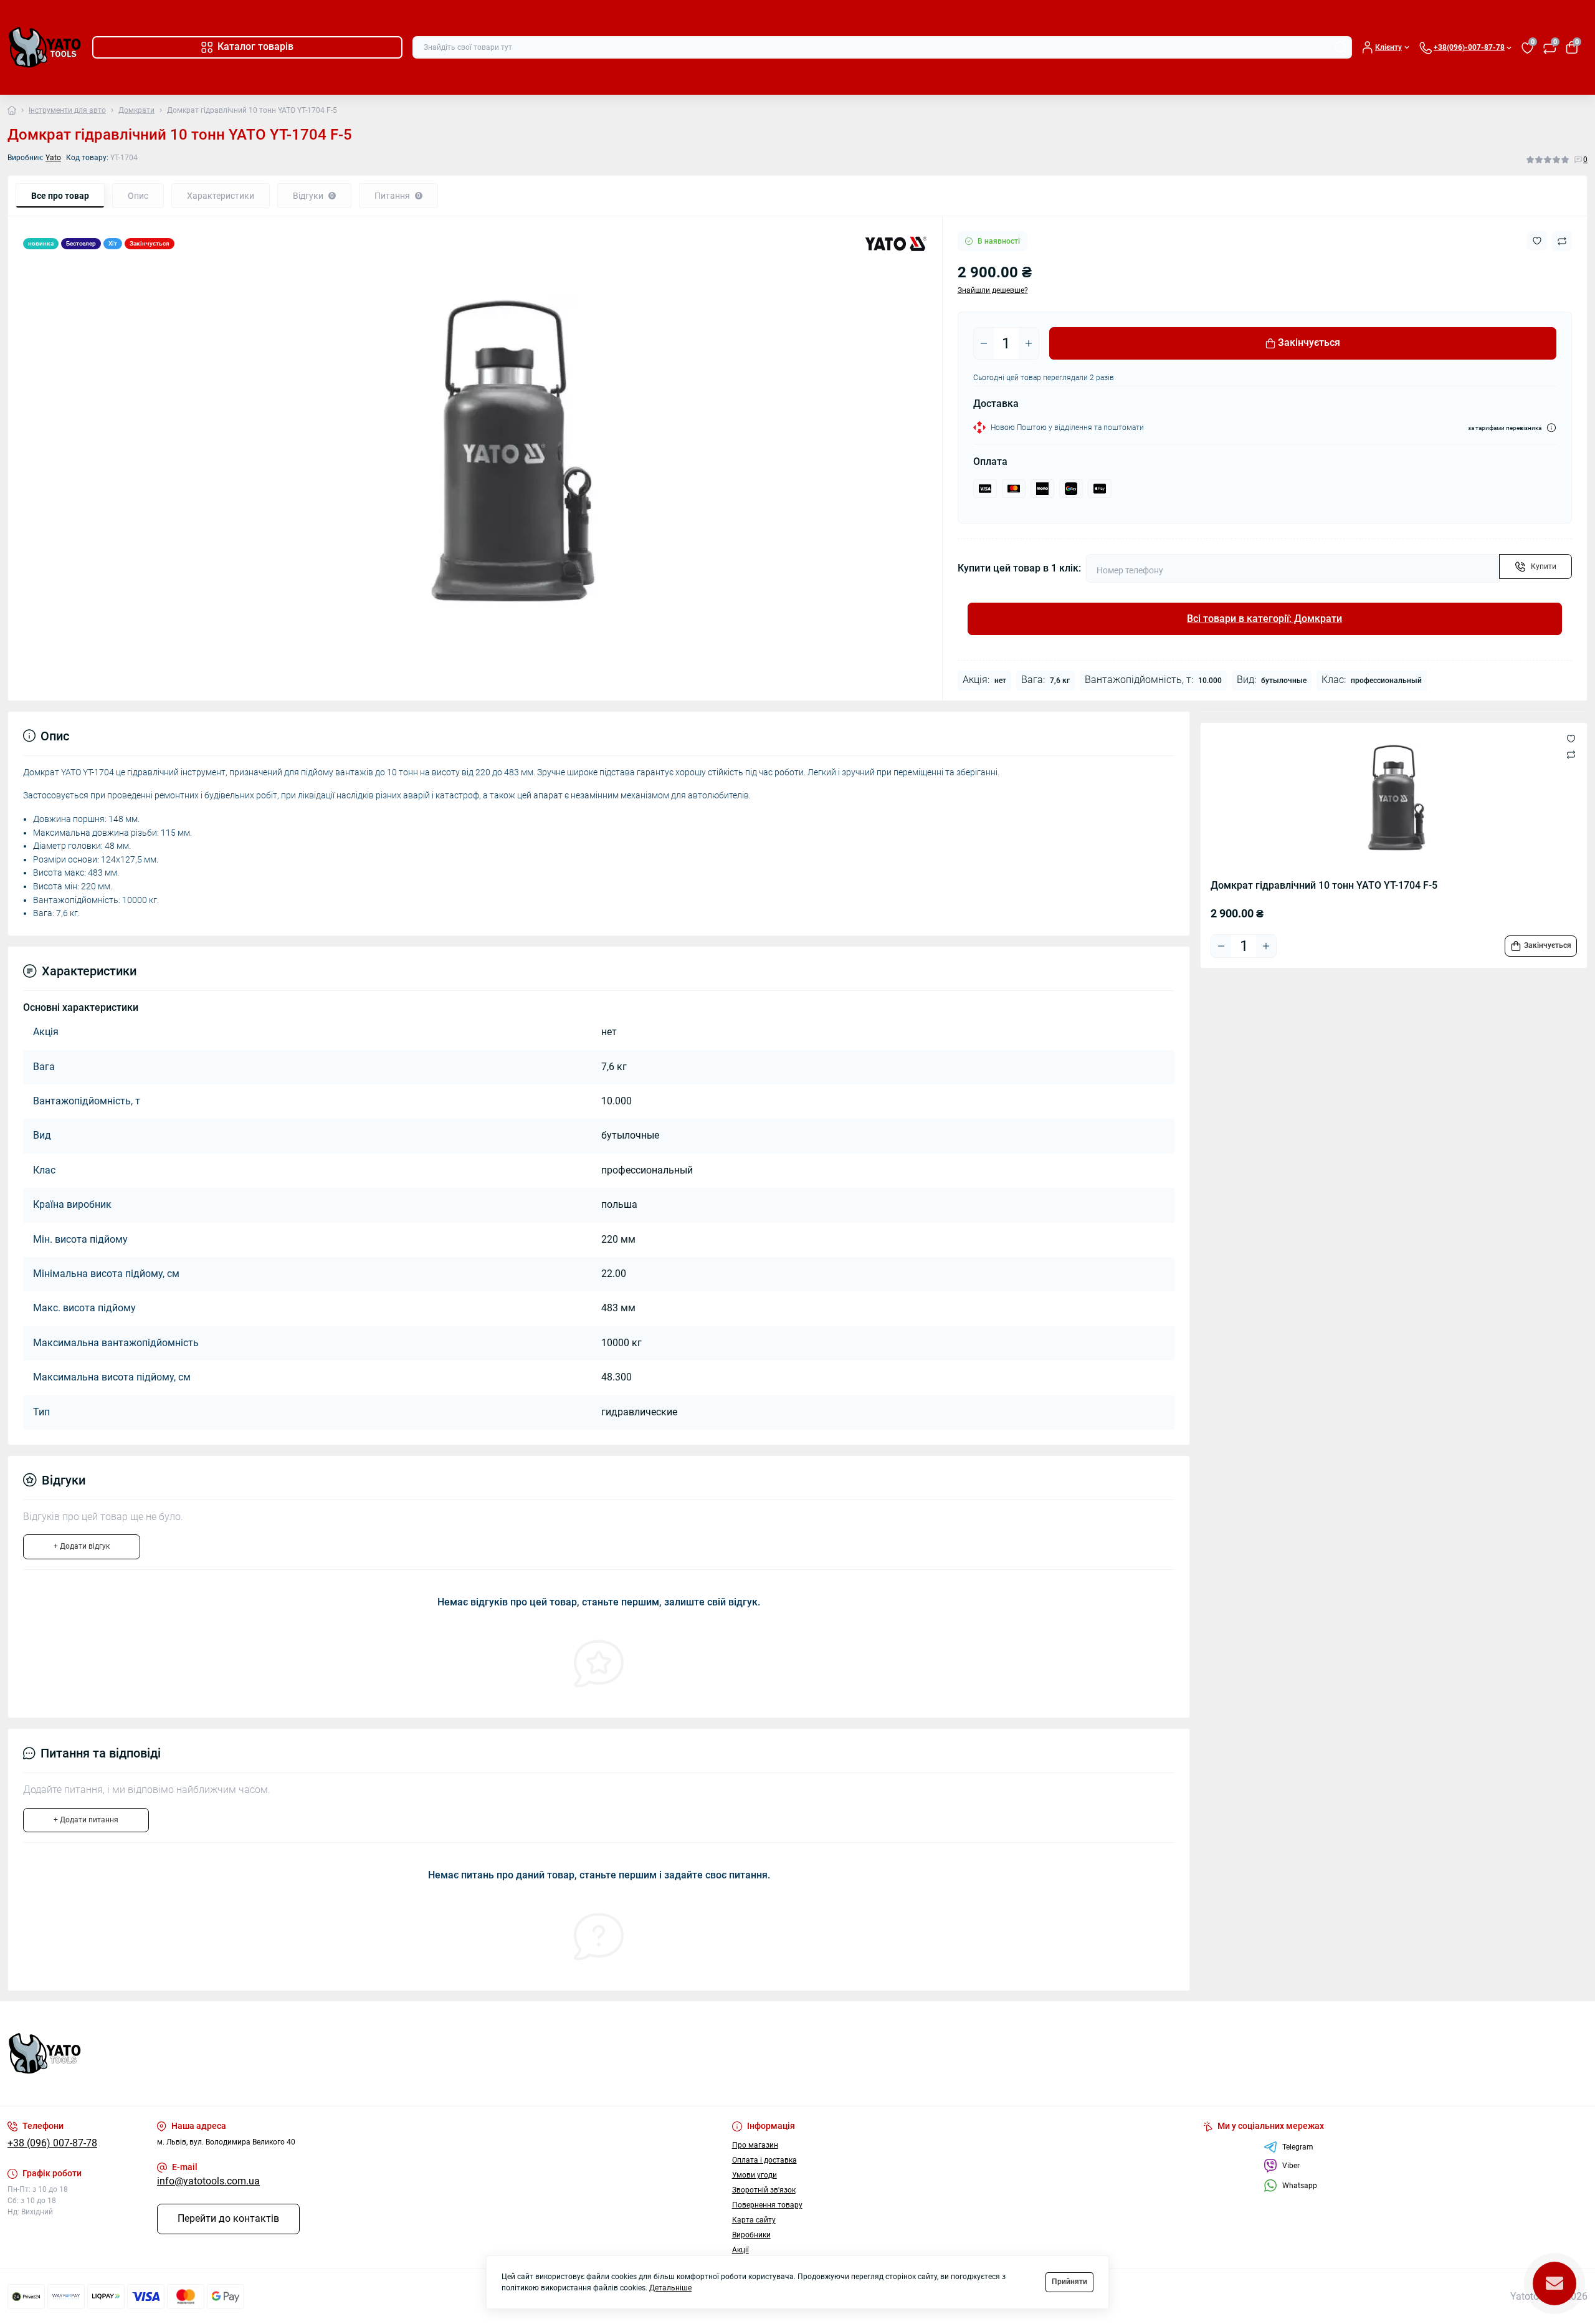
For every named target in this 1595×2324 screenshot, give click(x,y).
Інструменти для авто (67, 110)
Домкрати (136, 110)
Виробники (751, 2235)
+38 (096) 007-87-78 (52, 2143)
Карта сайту (754, 2220)
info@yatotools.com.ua (208, 2181)
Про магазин (755, 2145)
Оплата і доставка (764, 2160)
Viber (1291, 2166)
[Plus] (1029, 343)
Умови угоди (755, 2175)
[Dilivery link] (1551, 428)
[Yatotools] (399, 2054)
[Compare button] (1562, 241)
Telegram (1298, 2147)
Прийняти (1069, 2282)
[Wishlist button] (1537, 241)
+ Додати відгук (82, 1546)
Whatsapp (1300, 2186)
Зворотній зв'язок (764, 2190)
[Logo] (45, 47)
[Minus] (984, 343)
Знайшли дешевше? (993, 290)
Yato (53, 158)
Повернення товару (767, 2205)
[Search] (1341, 47)
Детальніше (670, 2288)
